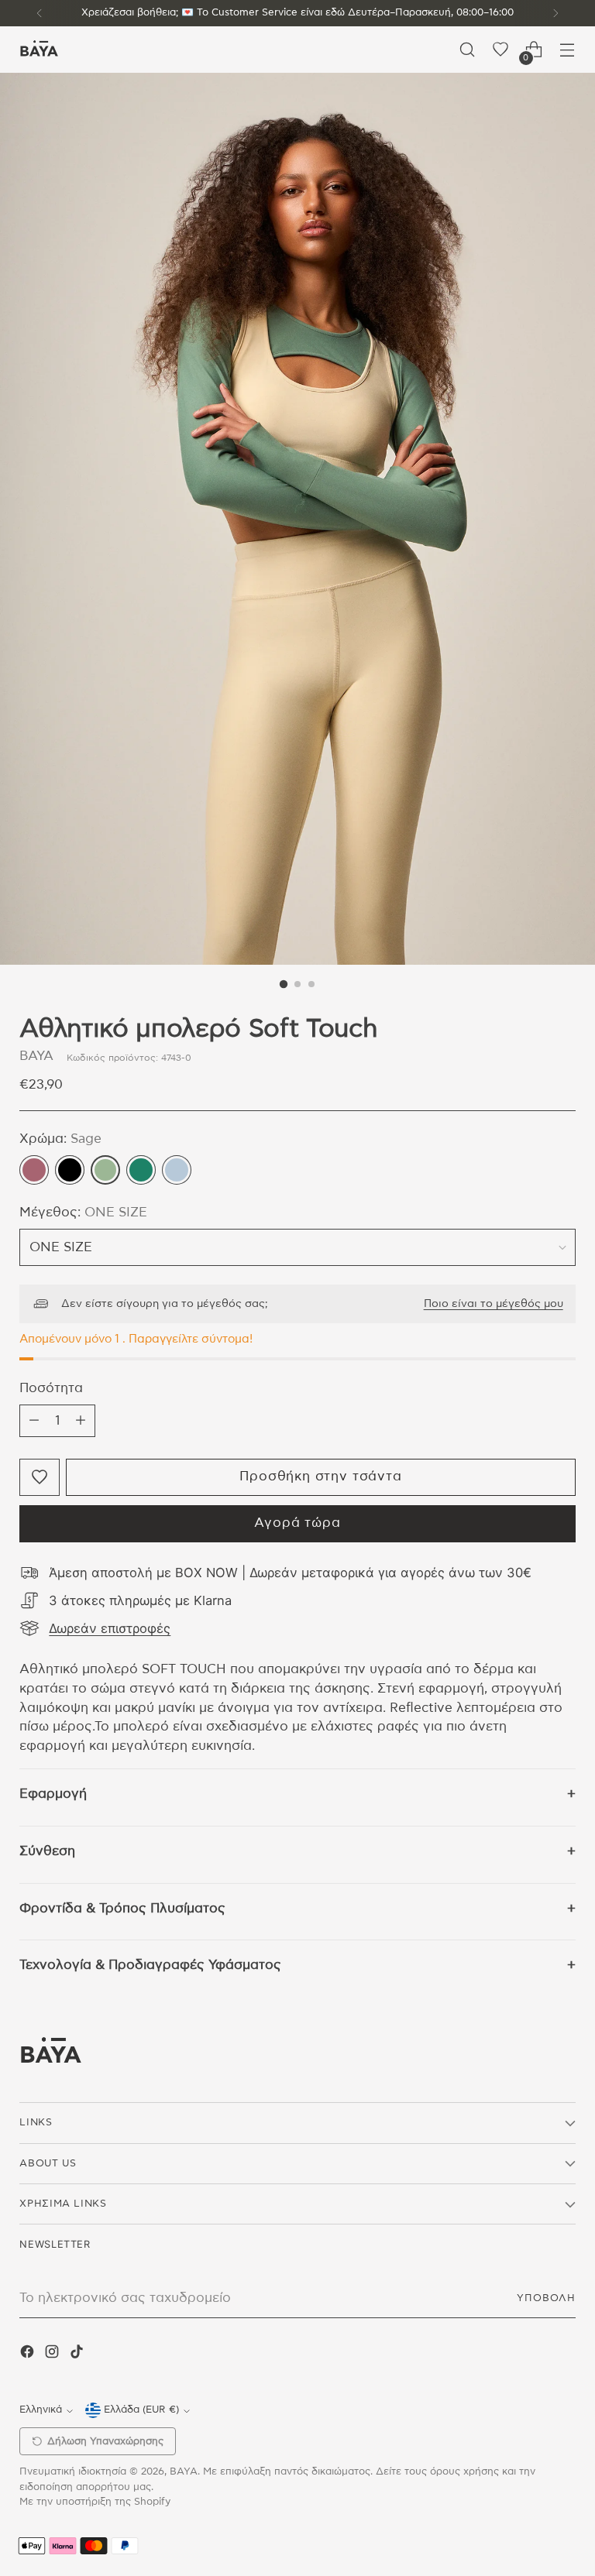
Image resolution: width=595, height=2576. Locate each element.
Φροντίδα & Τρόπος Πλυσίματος (122, 1909)
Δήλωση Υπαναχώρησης (105, 2442)
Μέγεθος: (83, 1213)
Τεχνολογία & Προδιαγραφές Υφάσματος (150, 1965)
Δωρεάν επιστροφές (110, 1628)
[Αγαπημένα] (501, 50)
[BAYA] (39, 50)
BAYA (36, 1056)
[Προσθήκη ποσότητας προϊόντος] (81, 1421)
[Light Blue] (177, 1170)
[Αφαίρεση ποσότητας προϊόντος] (34, 1421)
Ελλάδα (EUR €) (141, 2410)
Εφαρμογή (53, 1794)
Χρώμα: (60, 1139)
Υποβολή (546, 2298)
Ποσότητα (51, 1388)
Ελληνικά (41, 2410)
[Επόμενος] (555, 13)
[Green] (141, 1170)
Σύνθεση (47, 1851)
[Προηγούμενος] (40, 13)
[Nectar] (34, 1170)
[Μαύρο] (70, 1170)
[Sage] (105, 1170)
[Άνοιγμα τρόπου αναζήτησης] (468, 50)
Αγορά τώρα (297, 1523)
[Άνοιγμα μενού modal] (567, 50)
